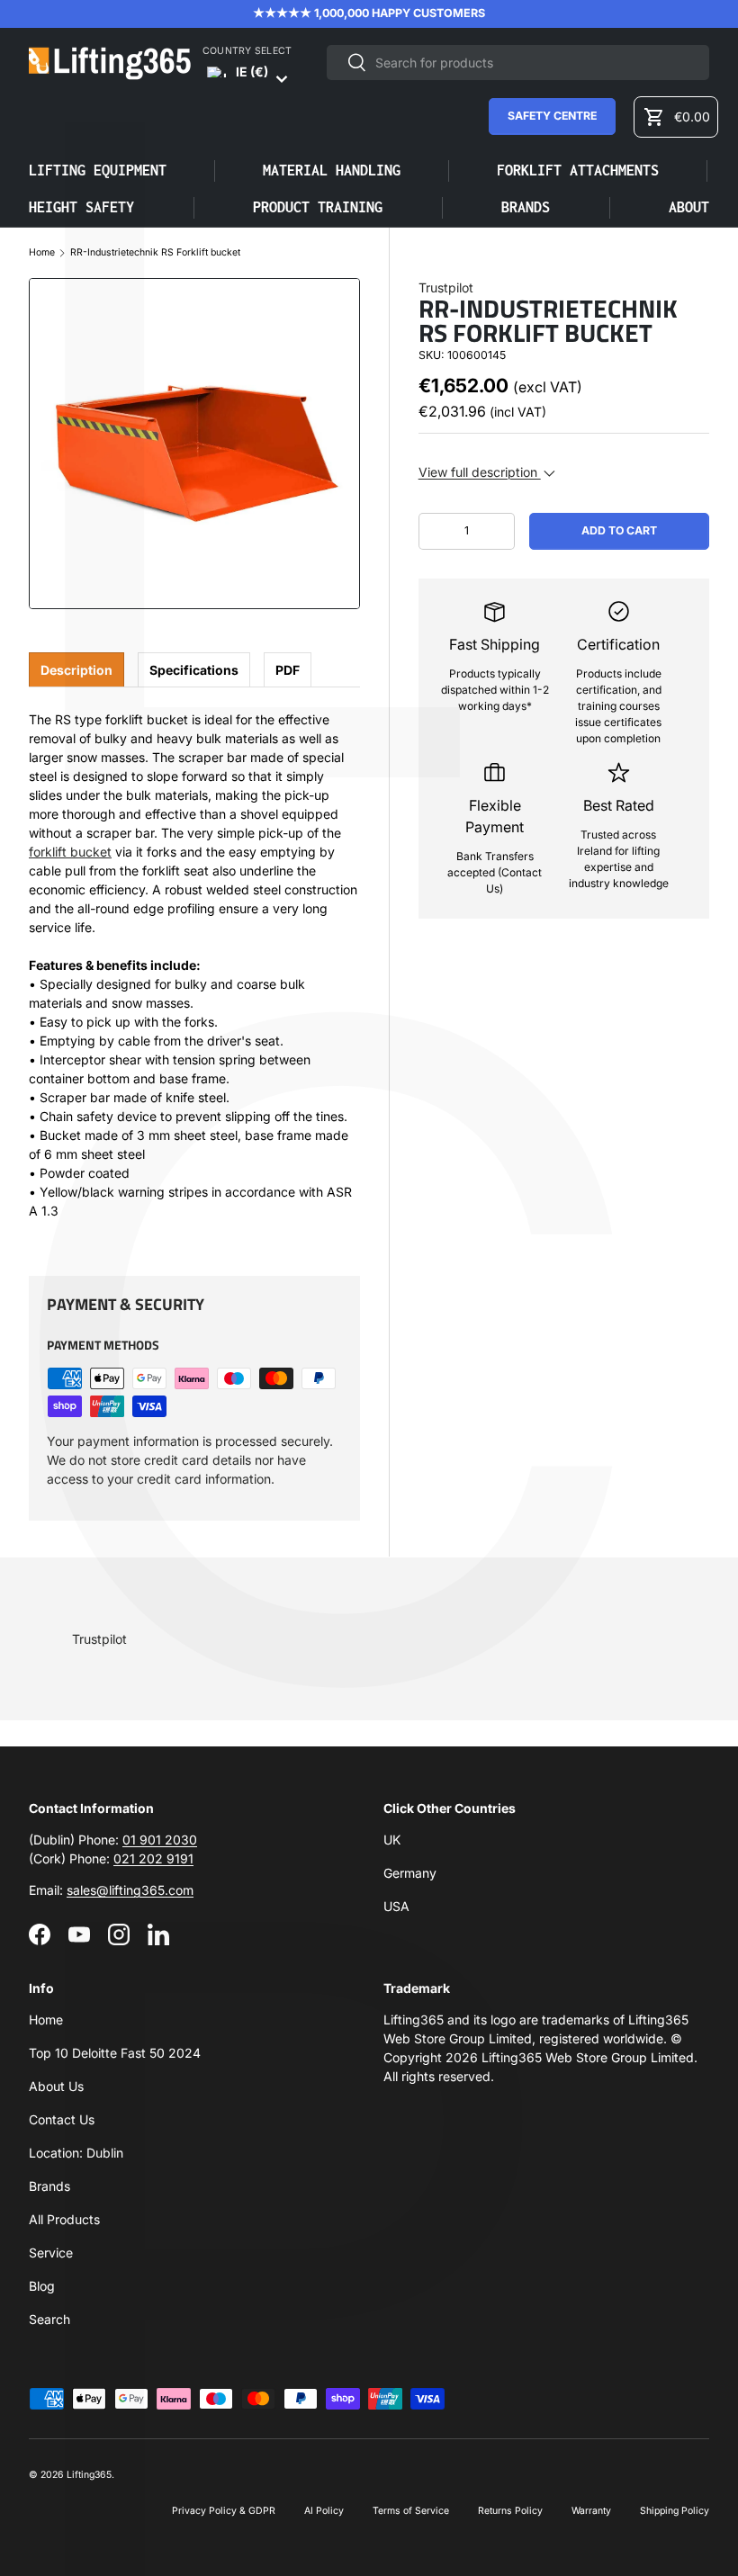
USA (396, 1906)
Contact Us (62, 2119)
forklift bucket (70, 852)
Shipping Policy (675, 2511)
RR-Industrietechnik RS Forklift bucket (155, 253)
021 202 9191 (153, 1858)
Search (49, 2319)
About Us (56, 2086)
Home (42, 253)
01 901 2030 (160, 1840)
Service (51, 2253)
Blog (42, 2286)
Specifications (194, 670)
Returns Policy (510, 2511)
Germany (410, 1873)
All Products (64, 2219)
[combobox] (518, 63)
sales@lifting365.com (130, 1890)
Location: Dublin (76, 2153)
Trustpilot (446, 287)
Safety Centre (552, 116)
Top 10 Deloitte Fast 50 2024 (115, 2053)
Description (76, 670)
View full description (480, 472)
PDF (288, 670)
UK (392, 1840)
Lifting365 (89, 2475)
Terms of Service (411, 2511)
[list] (194, 444)
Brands (49, 2186)
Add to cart (619, 530)
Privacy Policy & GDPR (224, 2511)
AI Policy (324, 2511)
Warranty (591, 2511)
